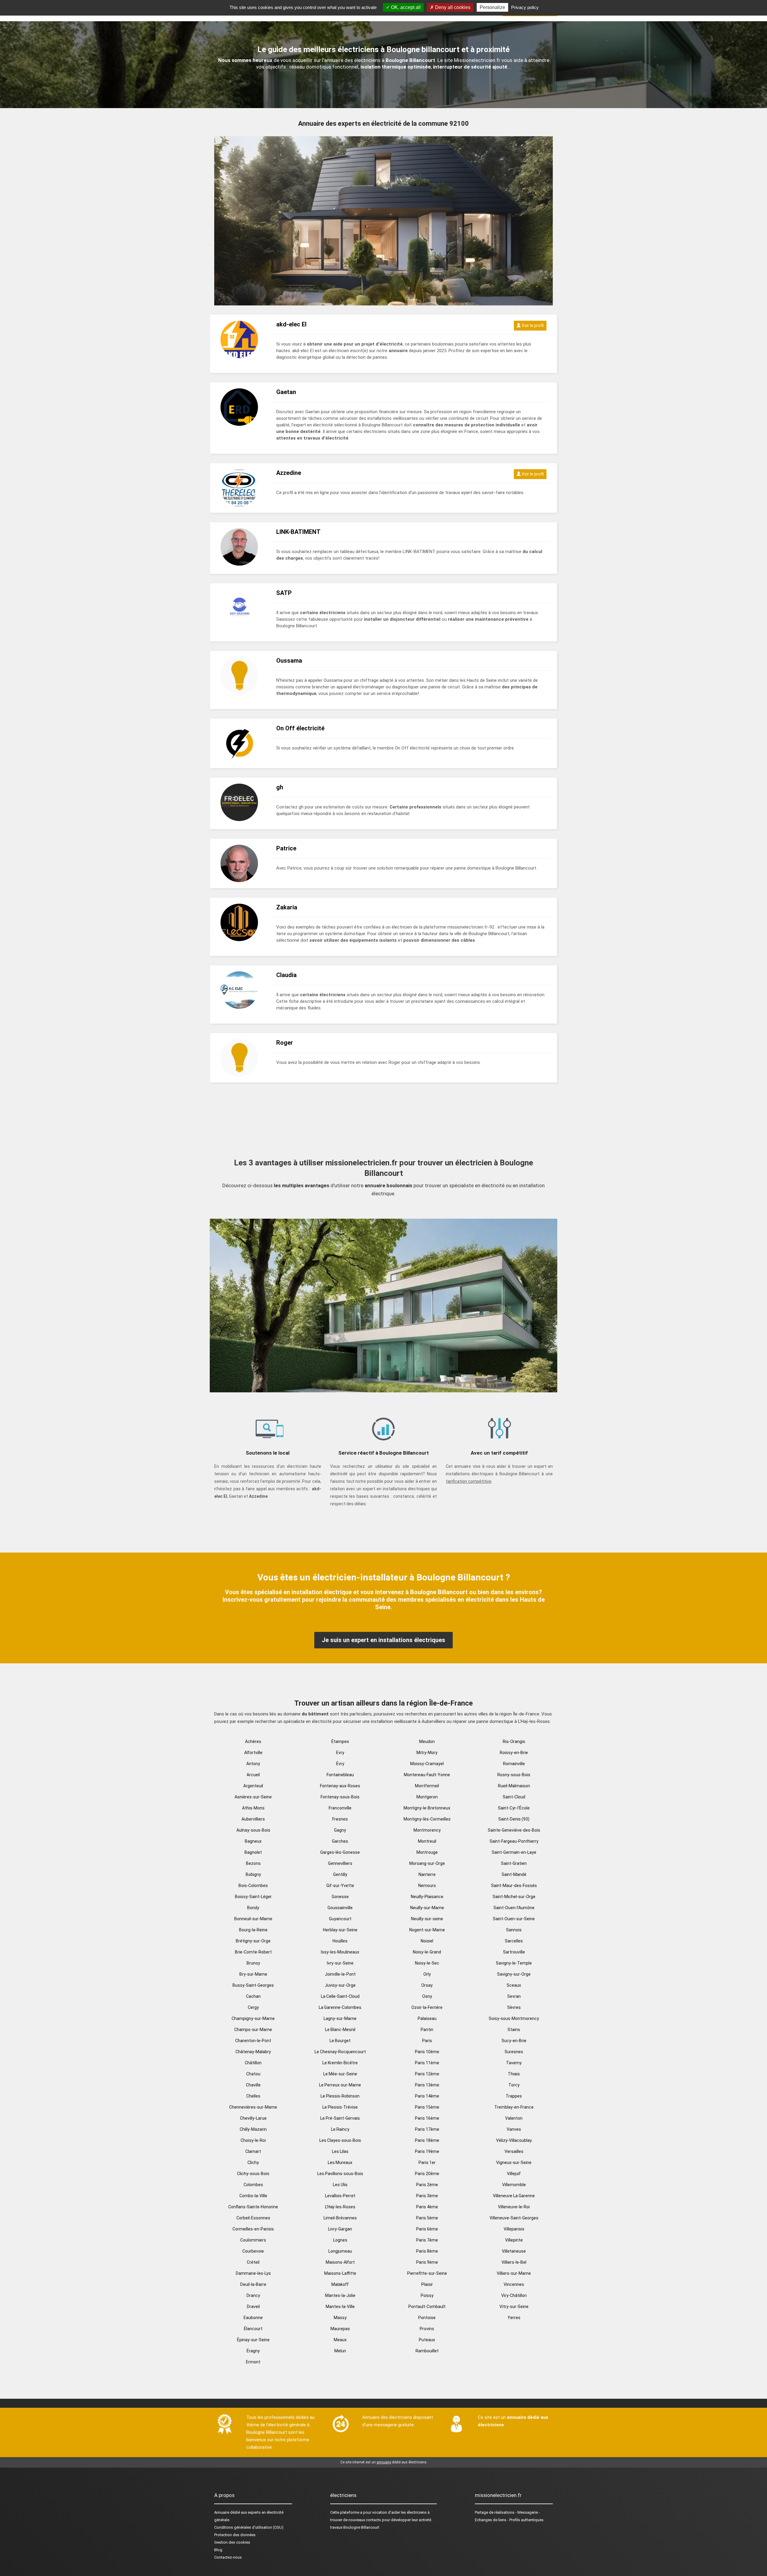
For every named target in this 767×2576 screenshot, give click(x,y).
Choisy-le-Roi (253, 2140)
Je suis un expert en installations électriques (383, 1640)
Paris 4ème (427, 2207)
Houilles (340, 1941)
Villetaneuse (514, 2251)
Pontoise (427, 2318)
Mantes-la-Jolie (340, 2295)
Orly (427, 1974)
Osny (427, 1996)
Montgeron (427, 1797)
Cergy (253, 2007)
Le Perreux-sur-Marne (340, 2085)
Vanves (514, 2129)
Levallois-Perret (340, 2196)
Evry (340, 1753)
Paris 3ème (427, 2196)
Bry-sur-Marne (253, 1974)
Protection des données (235, 2535)
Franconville (340, 1808)
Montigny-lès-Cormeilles (427, 1819)
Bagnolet (253, 1852)
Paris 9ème (427, 2262)
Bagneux (253, 1841)
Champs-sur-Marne (253, 2030)
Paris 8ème (427, 2251)
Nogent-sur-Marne (427, 1930)
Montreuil (427, 1841)
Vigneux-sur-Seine (514, 2162)
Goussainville (340, 1908)
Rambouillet (427, 2351)
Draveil (253, 2307)
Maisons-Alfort (340, 2262)
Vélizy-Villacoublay (514, 2140)
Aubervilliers (253, 1819)
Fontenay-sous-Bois (340, 1797)
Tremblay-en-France (514, 2107)
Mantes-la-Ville (340, 2307)
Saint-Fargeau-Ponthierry (514, 1841)
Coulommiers (253, 2240)
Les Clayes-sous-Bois (340, 2140)
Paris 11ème (427, 2063)
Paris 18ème (427, 2140)
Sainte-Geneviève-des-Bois (514, 1830)
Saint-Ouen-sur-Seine (514, 1919)
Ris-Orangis (514, 1741)
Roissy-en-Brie (514, 1753)
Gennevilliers (340, 1863)
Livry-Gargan (340, 2229)
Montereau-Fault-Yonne (427, 1775)
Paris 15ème (427, 2107)
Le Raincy (340, 2129)
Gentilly (340, 1874)
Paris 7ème (427, 2240)
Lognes (340, 2240)
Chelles (253, 2096)
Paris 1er (427, 2162)
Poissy (427, 2295)
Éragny (253, 2351)
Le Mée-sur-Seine (340, 2074)
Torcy (514, 2085)
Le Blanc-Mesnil (340, 2030)
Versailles (514, 2151)
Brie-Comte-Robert (253, 1952)
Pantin (427, 2030)
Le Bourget (340, 2041)
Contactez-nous (228, 2557)
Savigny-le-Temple (514, 1963)
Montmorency (427, 1830)
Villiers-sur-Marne (514, 2273)
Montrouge (427, 1852)
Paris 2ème (427, 2185)
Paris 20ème (427, 2174)
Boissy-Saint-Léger (253, 1897)
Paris (427, 2041)
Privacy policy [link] (525, 7)
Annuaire (222, 2512)
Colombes (253, 2185)
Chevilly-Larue (253, 2118)
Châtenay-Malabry (253, 2052)
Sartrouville (514, 1952)
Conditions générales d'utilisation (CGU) (249, 2527)
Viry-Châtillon (514, 2295)
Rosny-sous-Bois (514, 1775)
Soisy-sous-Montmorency (514, 2018)
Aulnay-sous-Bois (253, 1830)
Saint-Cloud (514, 1797)
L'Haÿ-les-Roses (340, 2207)
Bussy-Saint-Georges (253, 1985)
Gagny (340, 1830)
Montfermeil (427, 1786)
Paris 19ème (427, 2151)
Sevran (514, 1996)
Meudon (427, 1741)
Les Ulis (340, 2185)
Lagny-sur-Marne (340, 2018)
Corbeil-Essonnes (253, 2218)
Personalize (492, 7)
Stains (514, 2030)
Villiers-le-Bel (514, 2262)
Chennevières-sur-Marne (253, 2107)
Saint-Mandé (514, 1874)
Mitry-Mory (427, 1753)
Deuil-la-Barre (253, 2284)
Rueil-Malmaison (514, 1786)
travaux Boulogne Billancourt (355, 2527)
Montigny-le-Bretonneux (427, 1808)
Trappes (514, 2096)
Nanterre (427, 1874)
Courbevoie (253, 2251)
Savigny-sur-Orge (514, 1974)
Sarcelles (514, 1941)
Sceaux (514, 1985)
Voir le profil (532, 325)
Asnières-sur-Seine (253, 1797)
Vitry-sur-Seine (514, 2307)
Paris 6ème (427, 2229)
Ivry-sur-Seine (340, 1963)
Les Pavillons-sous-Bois (340, 2174)
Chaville (253, 2085)
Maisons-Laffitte (340, 2273)
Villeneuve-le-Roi (514, 2207)
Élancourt (253, 2329)
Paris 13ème (427, 2085)
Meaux (340, 2340)
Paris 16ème (427, 2118)
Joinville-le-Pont (340, 1974)
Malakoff (340, 2284)
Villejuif (514, 2174)
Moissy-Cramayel (427, 1764)
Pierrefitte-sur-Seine (427, 2273)
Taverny (514, 2063)
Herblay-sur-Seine (340, 1930)
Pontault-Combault (427, 2307)
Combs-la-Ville (253, 2196)
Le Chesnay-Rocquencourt (340, 2052)
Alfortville (253, 1753)
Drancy (253, 2295)
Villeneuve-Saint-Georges (514, 2218)
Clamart (253, 2151)
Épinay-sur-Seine (253, 2340)
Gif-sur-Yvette (340, 1886)
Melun (340, 2351)
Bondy (253, 1908)
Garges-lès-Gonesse (340, 1852)
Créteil (253, 2262)
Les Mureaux (340, 2162)
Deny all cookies (452, 7)
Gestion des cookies (232, 2542)
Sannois (514, 1930)
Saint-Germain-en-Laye (514, 1852)
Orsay (427, 1985)
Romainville (514, 1764)
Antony (253, 1764)
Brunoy (253, 1963)
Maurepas (340, 2329)
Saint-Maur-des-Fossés (514, 1886)
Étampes (340, 1741)
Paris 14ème (427, 2096)
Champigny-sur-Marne (253, 2018)
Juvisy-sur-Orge (340, 1985)
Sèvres (514, 2007)
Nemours (427, 1886)
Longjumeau (340, 2251)
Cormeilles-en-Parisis (253, 2229)
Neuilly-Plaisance (427, 1897)
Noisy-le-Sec (427, 1963)
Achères (253, 1741)
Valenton (514, 2118)
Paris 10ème (427, 2052)
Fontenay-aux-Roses (340, 1786)
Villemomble (514, 2185)
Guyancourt (340, 1919)
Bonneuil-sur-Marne (253, 1919)
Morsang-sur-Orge (427, 1863)
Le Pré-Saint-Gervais (340, 2118)
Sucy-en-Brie (514, 2041)
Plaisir (427, 2284)
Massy (340, 2318)
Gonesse (340, 1897)
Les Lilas (340, 2151)
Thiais (514, 2074)
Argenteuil (253, 1786)
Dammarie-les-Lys (253, 2273)
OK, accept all (405, 7)
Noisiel (427, 1941)
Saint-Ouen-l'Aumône (514, 1908)
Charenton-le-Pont (253, 2041)
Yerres (514, 2318)
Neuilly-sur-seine (427, 1919)
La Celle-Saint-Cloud (340, 1996)
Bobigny (253, 1874)
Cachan (253, 1996)
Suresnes (514, 2052)
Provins (427, 2329)
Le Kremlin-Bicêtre (340, 2063)
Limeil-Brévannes (340, 2218)
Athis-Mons (253, 1808)
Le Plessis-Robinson (340, 2096)
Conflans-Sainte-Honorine (253, 2207)
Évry (340, 1764)
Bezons (253, 1863)
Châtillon (253, 2063)
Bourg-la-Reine (253, 1930)
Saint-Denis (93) (514, 1819)
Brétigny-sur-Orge (253, 1941)
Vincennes (514, 2284)
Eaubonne (253, 2318)
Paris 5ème (427, 2218)
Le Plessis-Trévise (340, 2107)
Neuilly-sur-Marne (427, 1908)
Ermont (253, 2362)
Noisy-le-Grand (427, 1952)
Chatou (253, 2074)
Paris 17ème (427, 2129)
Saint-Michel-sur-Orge (514, 1897)
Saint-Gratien (514, 1863)
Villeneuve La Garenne (514, 2196)
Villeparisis (514, 2229)
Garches (340, 1841)
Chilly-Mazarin (253, 2129)
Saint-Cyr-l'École (514, 1808)
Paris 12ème (427, 2074)
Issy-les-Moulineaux (340, 1952)
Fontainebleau (340, 1775)
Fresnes (340, 1819)
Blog (218, 2550)
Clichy (253, 2162)
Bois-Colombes (253, 1886)
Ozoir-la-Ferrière (427, 2007)
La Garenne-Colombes (340, 2007)
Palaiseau (427, 2018)
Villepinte (514, 2240)
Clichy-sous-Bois (253, 2174)
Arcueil (253, 1775)
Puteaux (427, 2340)
